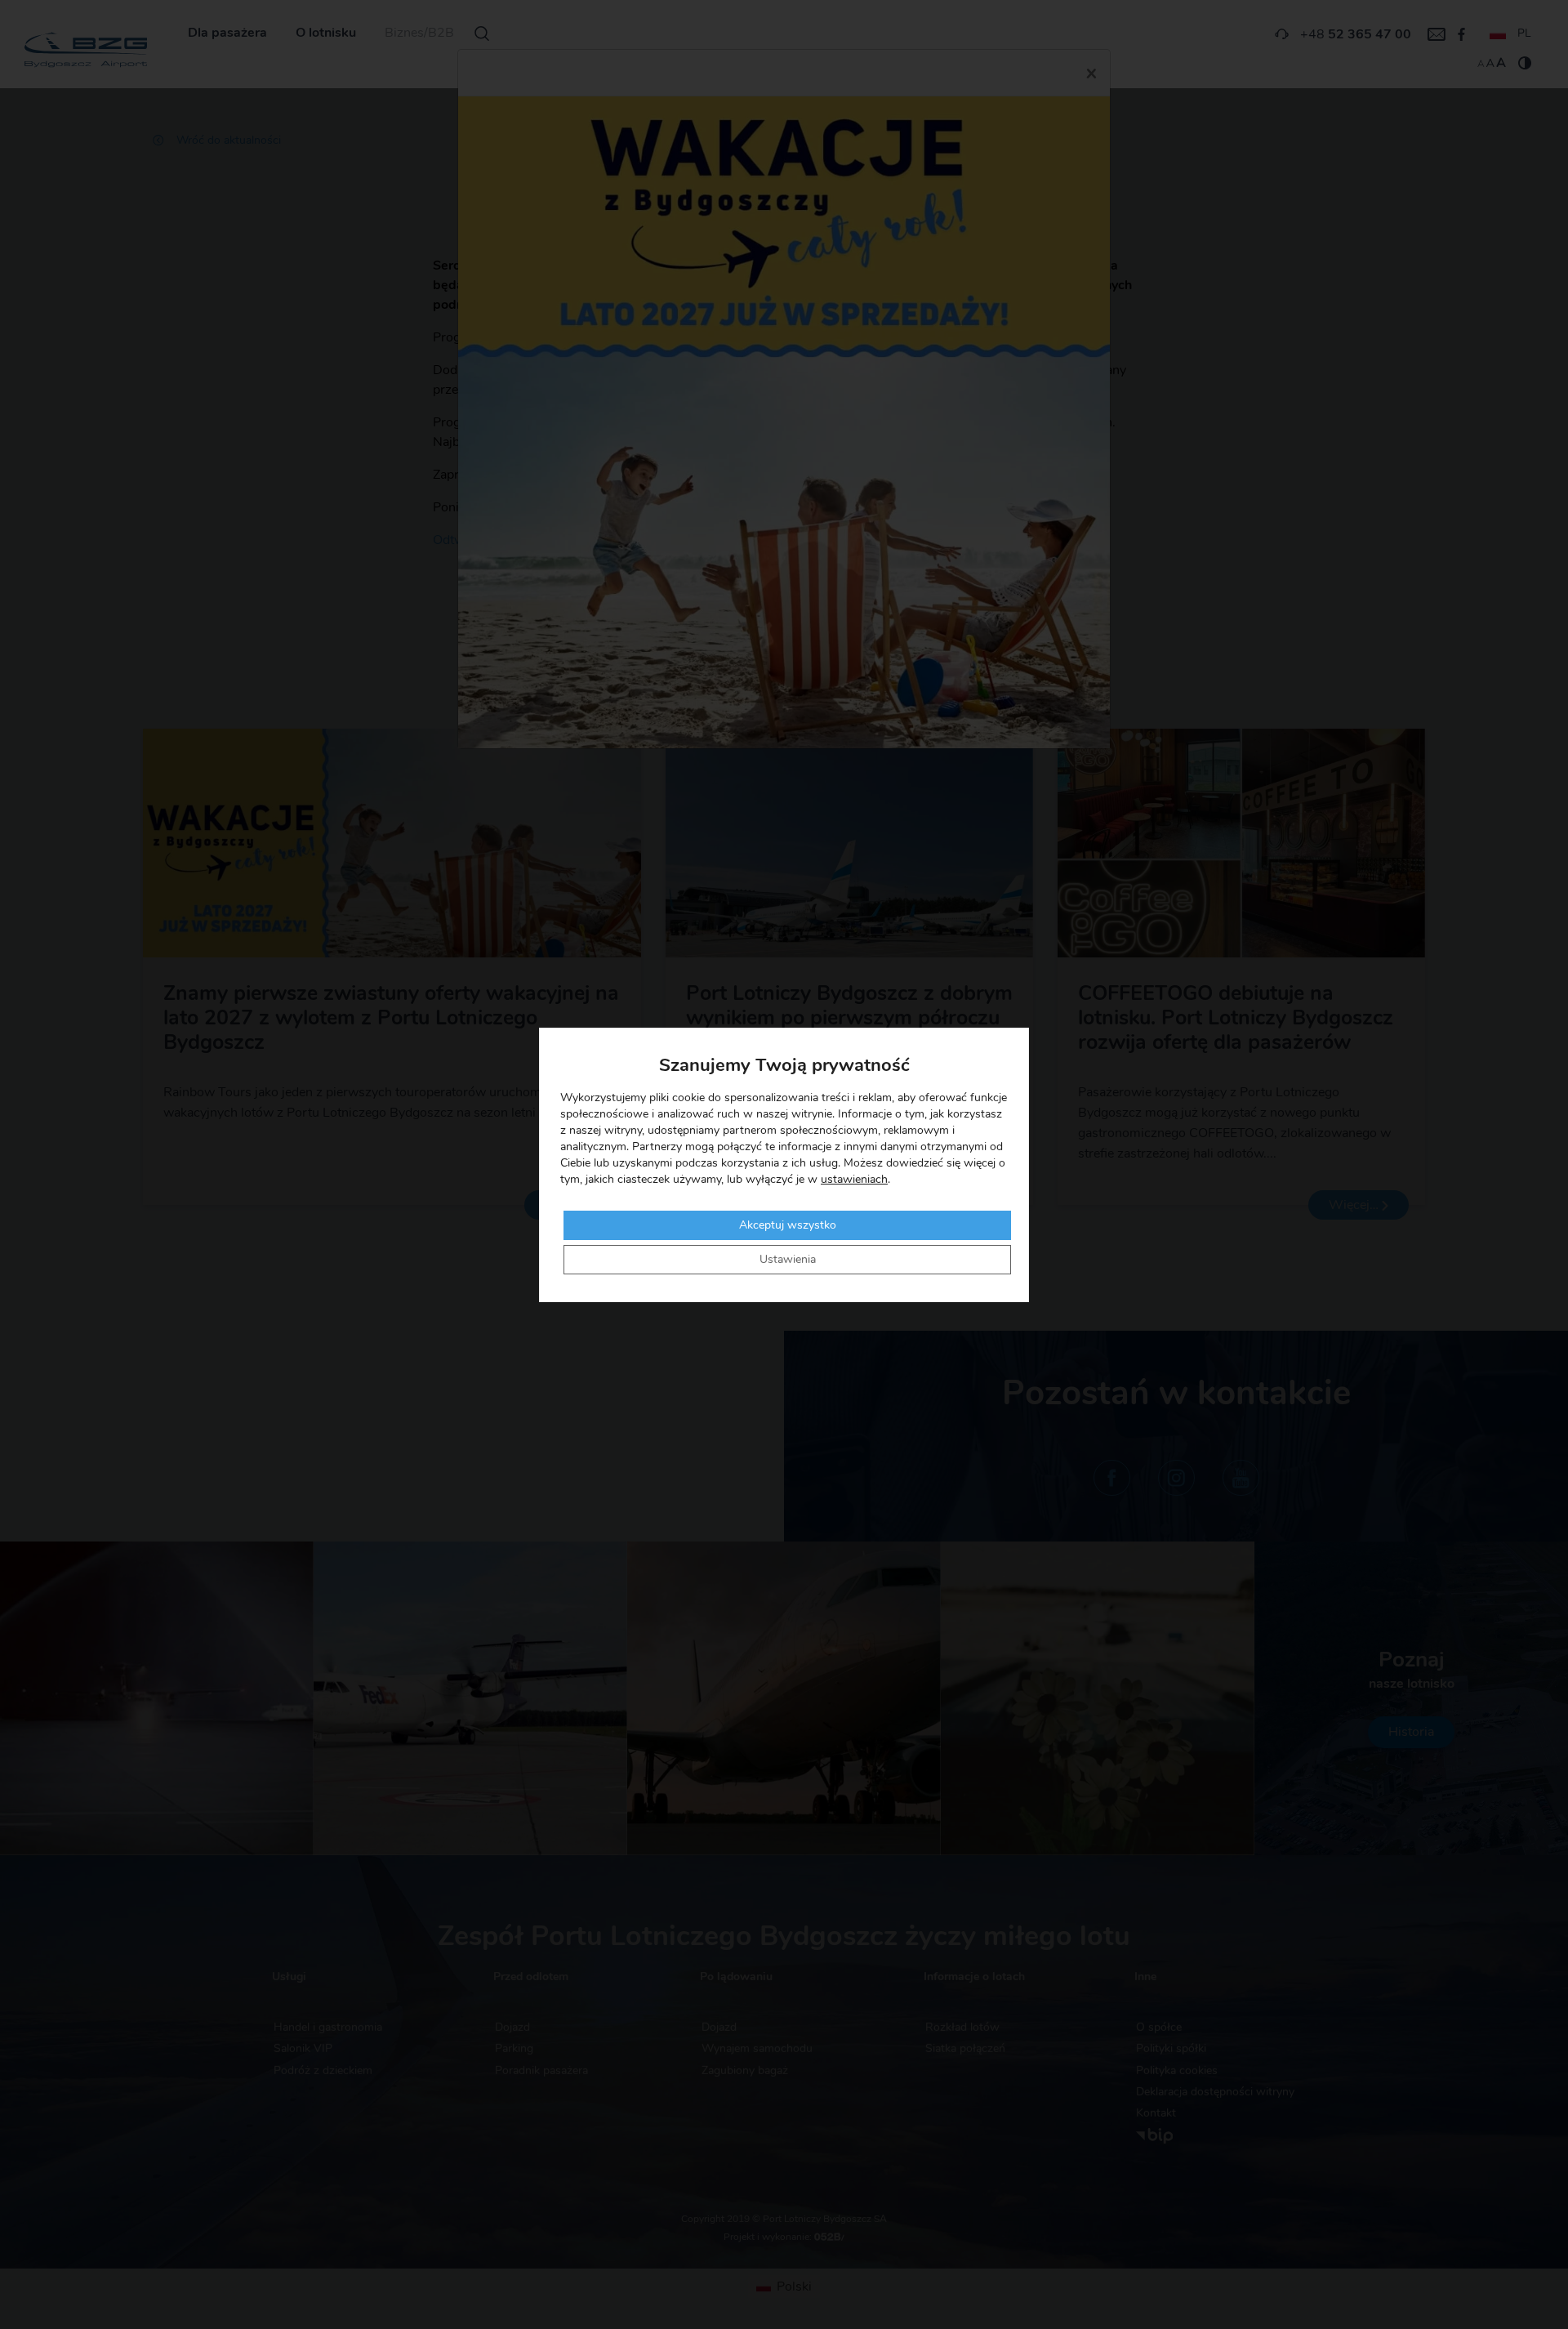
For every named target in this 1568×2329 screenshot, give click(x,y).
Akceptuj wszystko (788, 1225)
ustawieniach (854, 1180)
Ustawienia (788, 1260)
